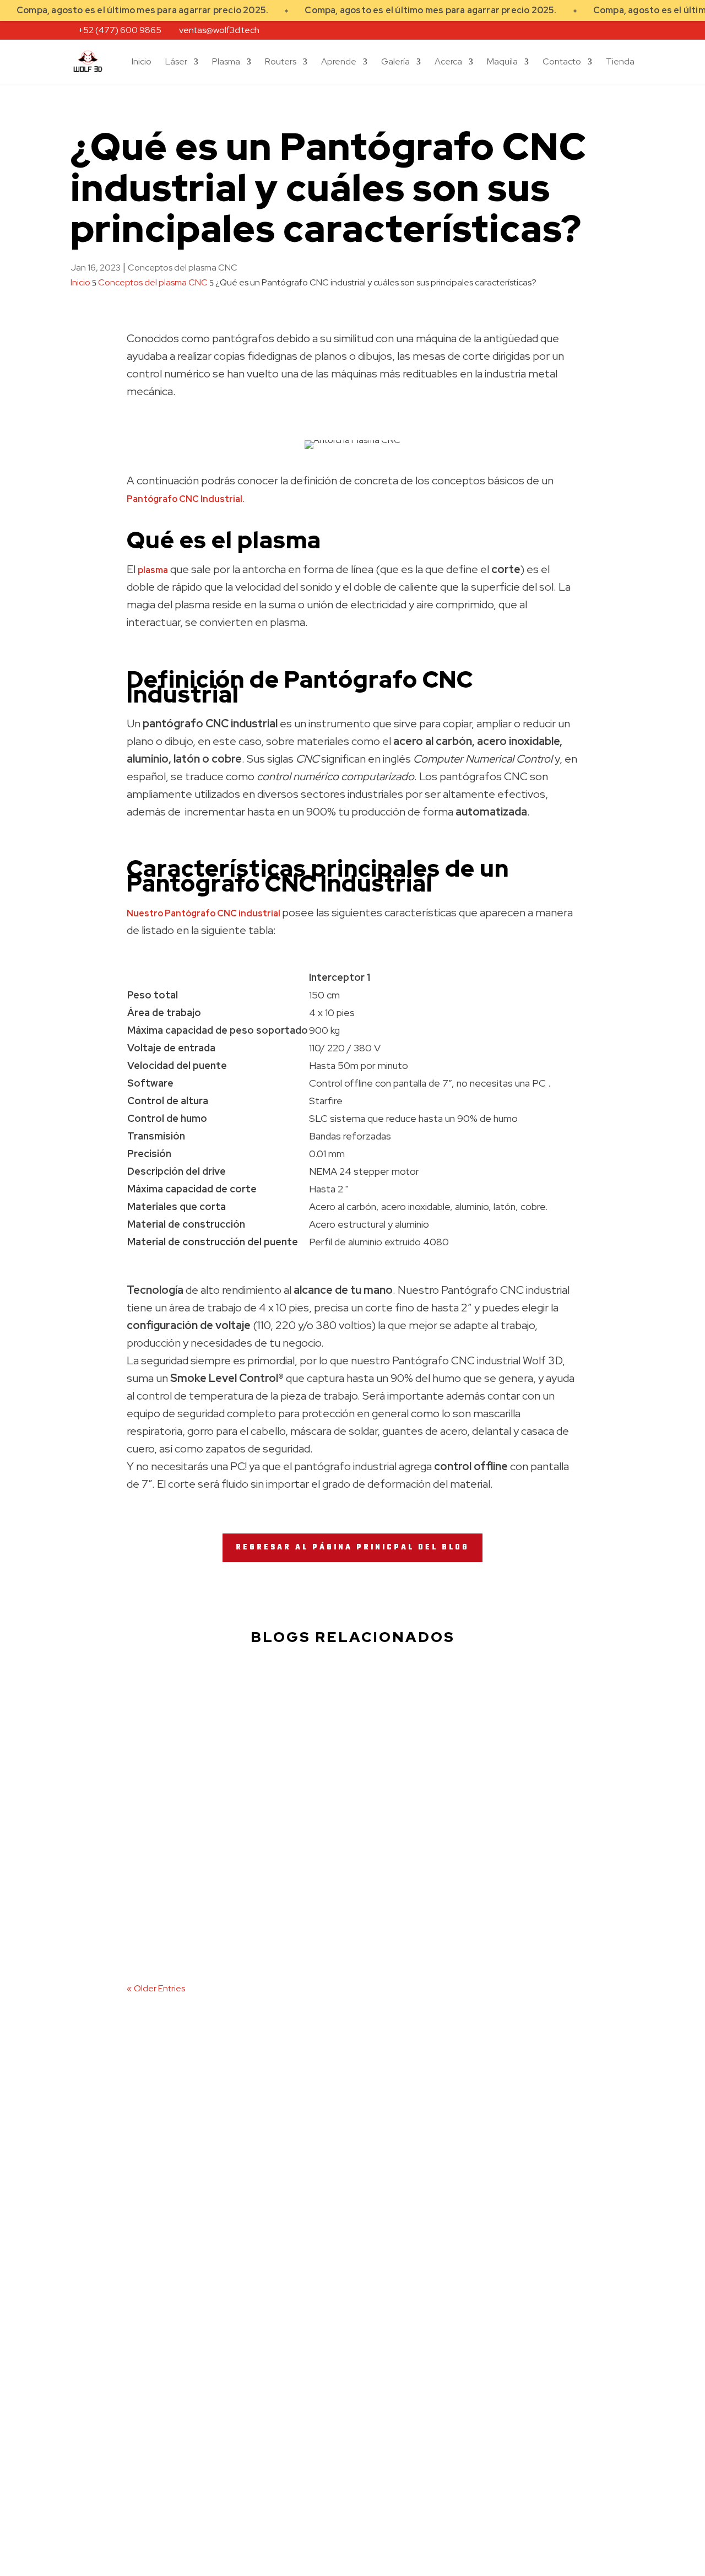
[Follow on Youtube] (126, 2233)
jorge (157, 1745)
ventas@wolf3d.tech (111, 2378)
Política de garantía (114, 2462)
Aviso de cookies (108, 2430)
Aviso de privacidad (114, 2403)
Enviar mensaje (574, 2442)
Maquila (502, 63)
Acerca (448, 63)
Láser (176, 63)
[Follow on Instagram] (102, 2233)
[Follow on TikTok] (149, 2233)
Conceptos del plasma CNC (183, 268)
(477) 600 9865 (104, 2216)
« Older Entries (156, 1988)
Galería (395, 63)
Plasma (226, 63)
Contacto (562, 63)
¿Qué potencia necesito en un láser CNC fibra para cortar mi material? (294, 1720)
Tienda (620, 63)
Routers (281, 63)
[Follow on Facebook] (79, 2233)
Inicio (142, 63)
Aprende (339, 63)
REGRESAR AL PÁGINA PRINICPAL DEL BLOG (352, 1548)
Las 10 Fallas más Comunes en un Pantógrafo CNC (249, 1932)
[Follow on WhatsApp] (172, 2233)
